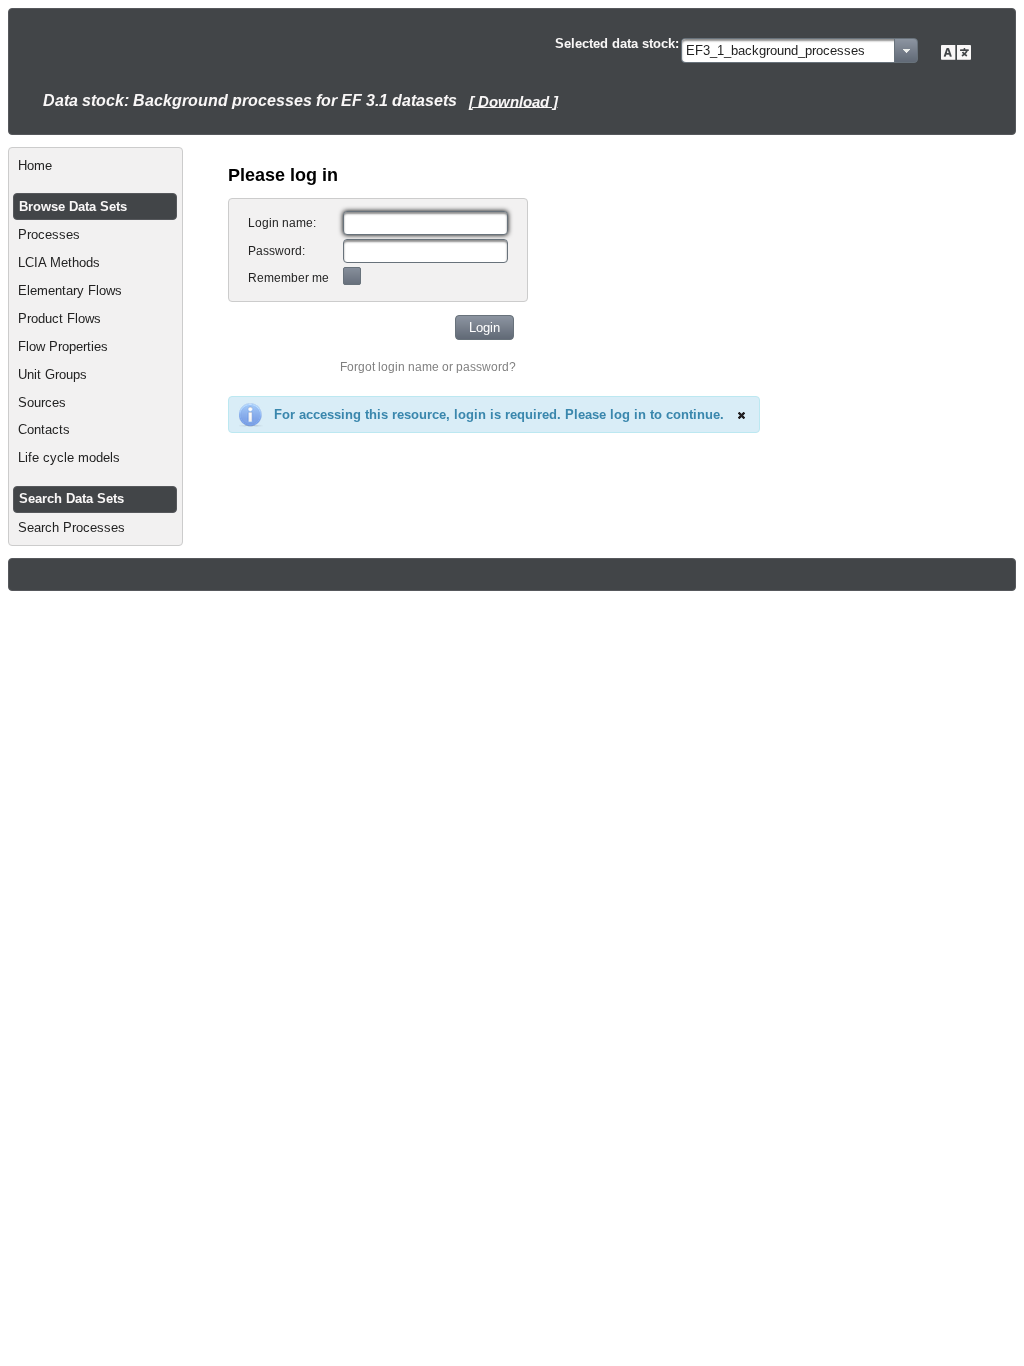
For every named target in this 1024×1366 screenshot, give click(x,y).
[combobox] (799, 50)
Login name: (282, 223)
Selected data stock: (617, 43)
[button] (484, 327)
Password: (276, 251)
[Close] (741, 415)
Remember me (288, 278)
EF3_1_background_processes (775, 50)
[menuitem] (95, 166)
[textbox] (425, 223)
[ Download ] (513, 100)
